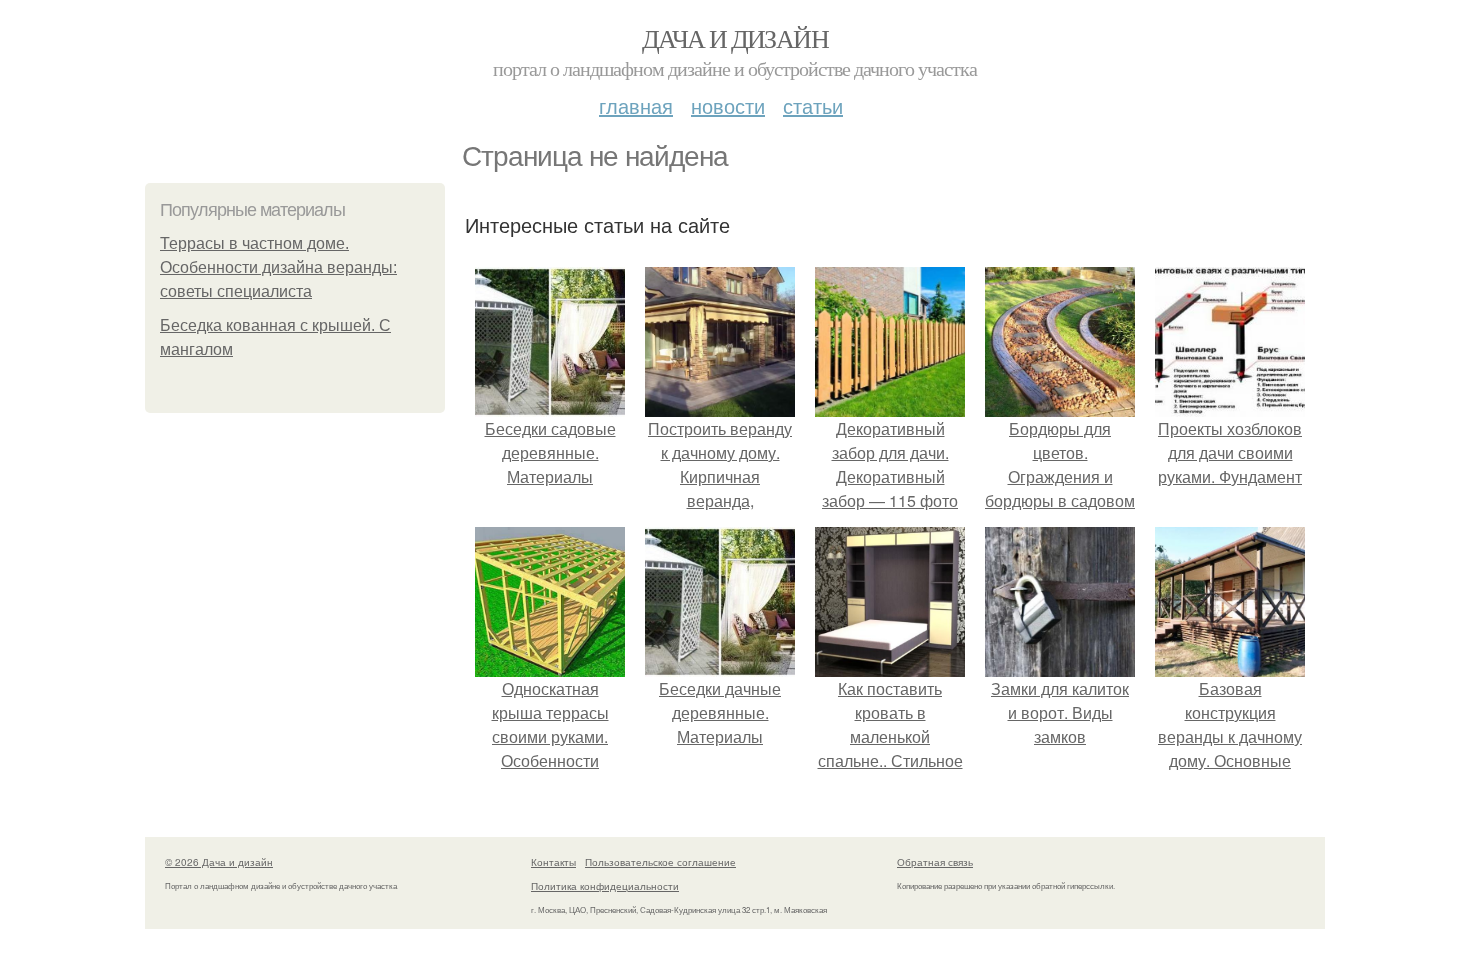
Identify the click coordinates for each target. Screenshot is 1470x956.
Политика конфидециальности (605, 886)
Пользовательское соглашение (660, 862)
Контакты (553, 862)
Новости (728, 105)
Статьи (813, 105)
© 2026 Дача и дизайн (219, 862)
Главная (636, 105)
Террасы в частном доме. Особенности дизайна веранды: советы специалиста (278, 267)
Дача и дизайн (735, 38)
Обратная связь (935, 862)
